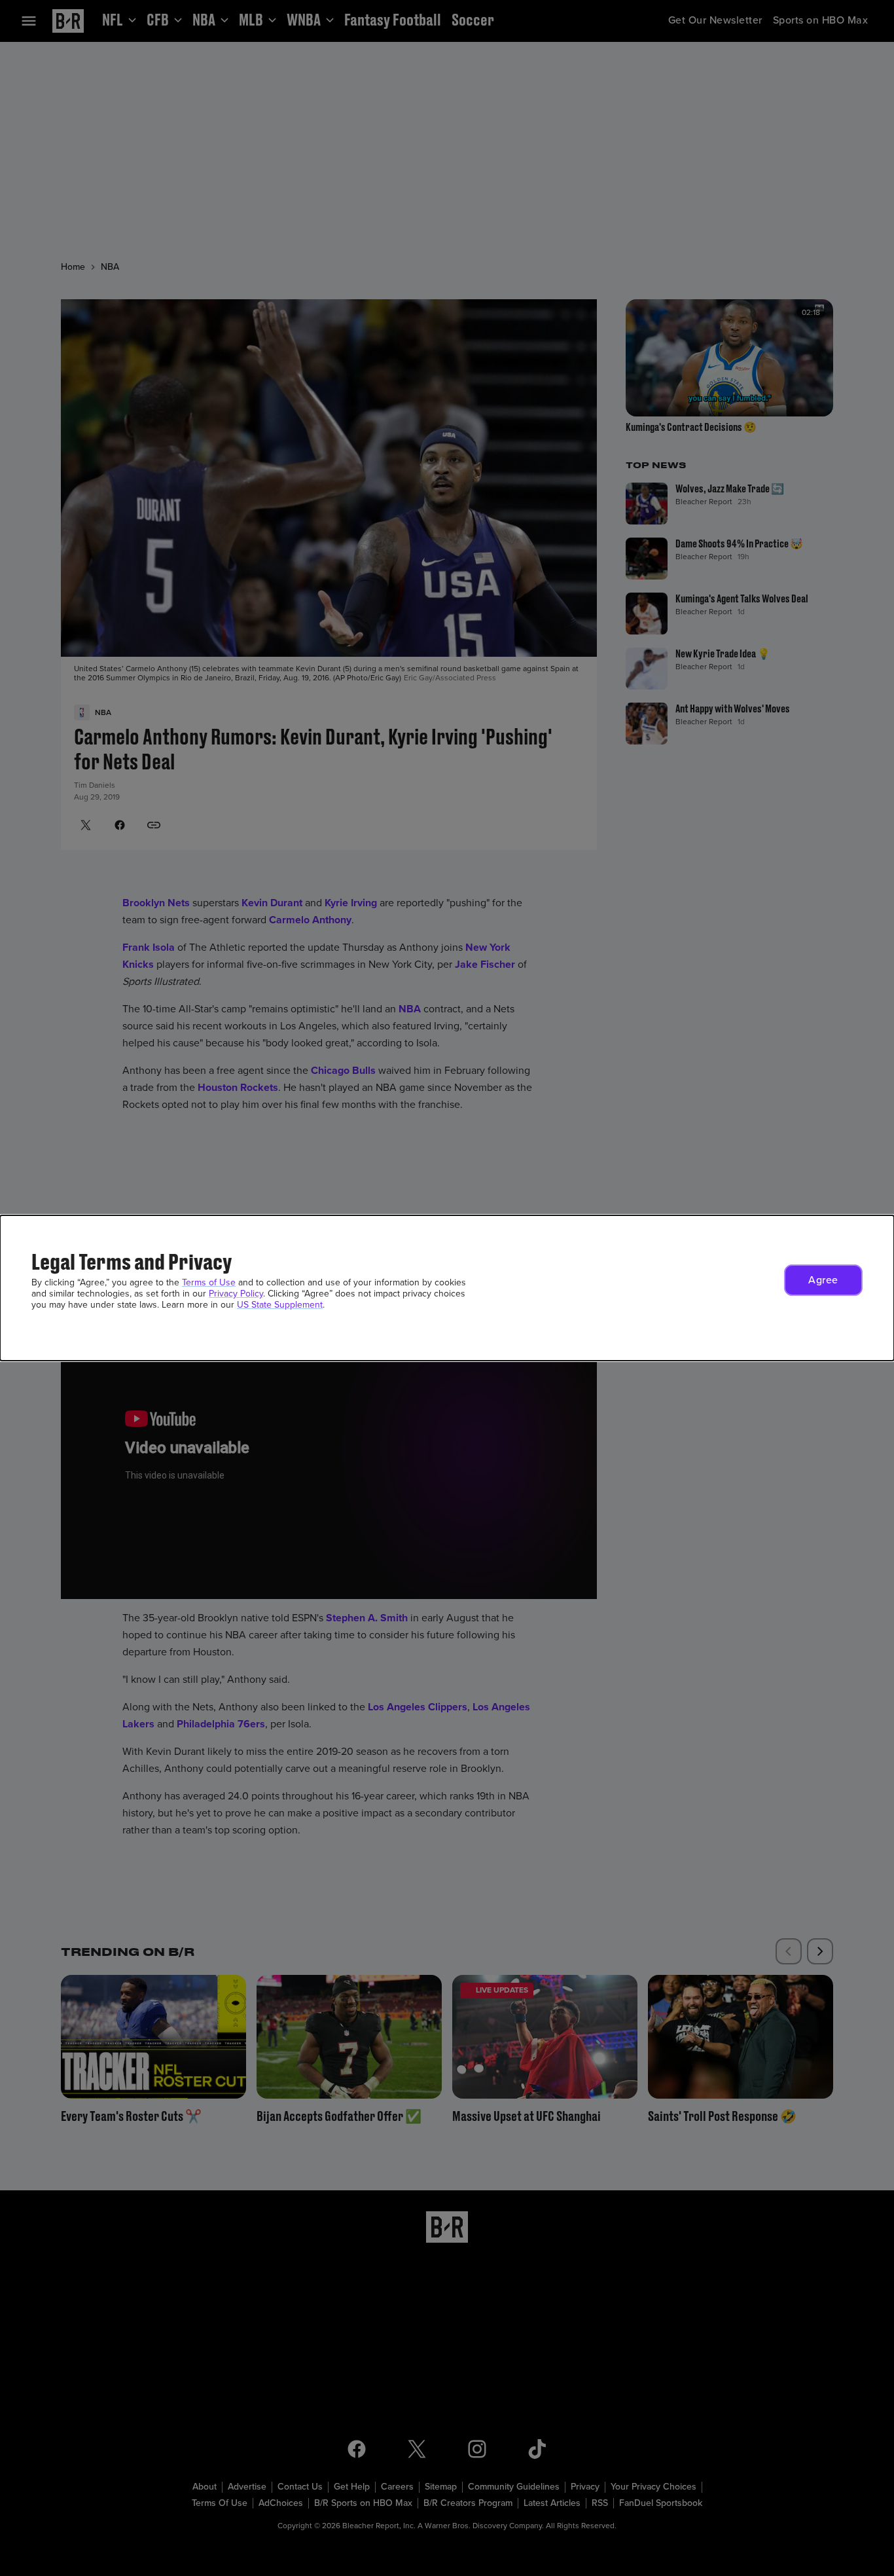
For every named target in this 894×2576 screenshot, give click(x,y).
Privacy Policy (236, 1294)
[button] (823, 1280)
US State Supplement (280, 1305)
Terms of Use (209, 1282)
